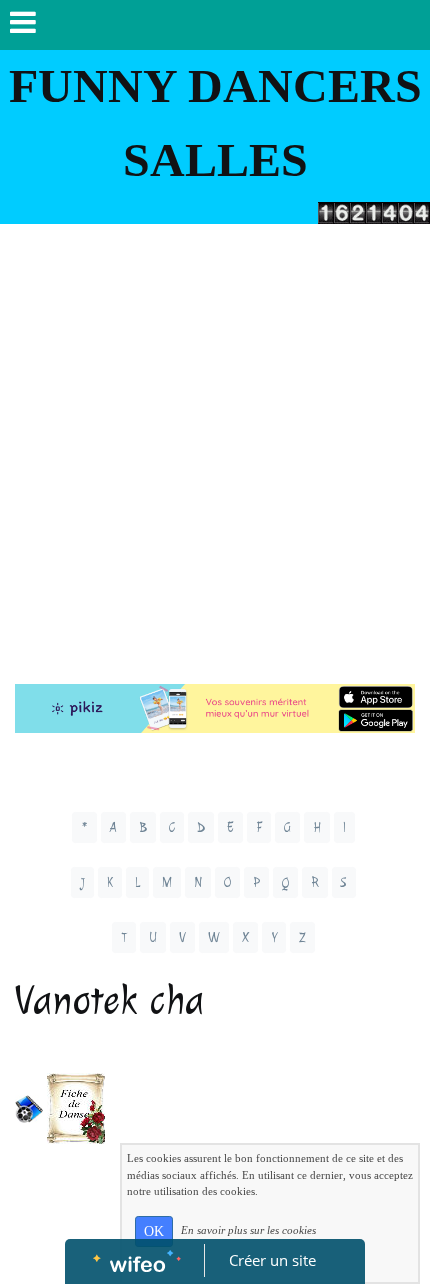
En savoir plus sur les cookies (248, 1230)
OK (154, 1231)
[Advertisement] (215, 449)
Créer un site (272, 1260)
